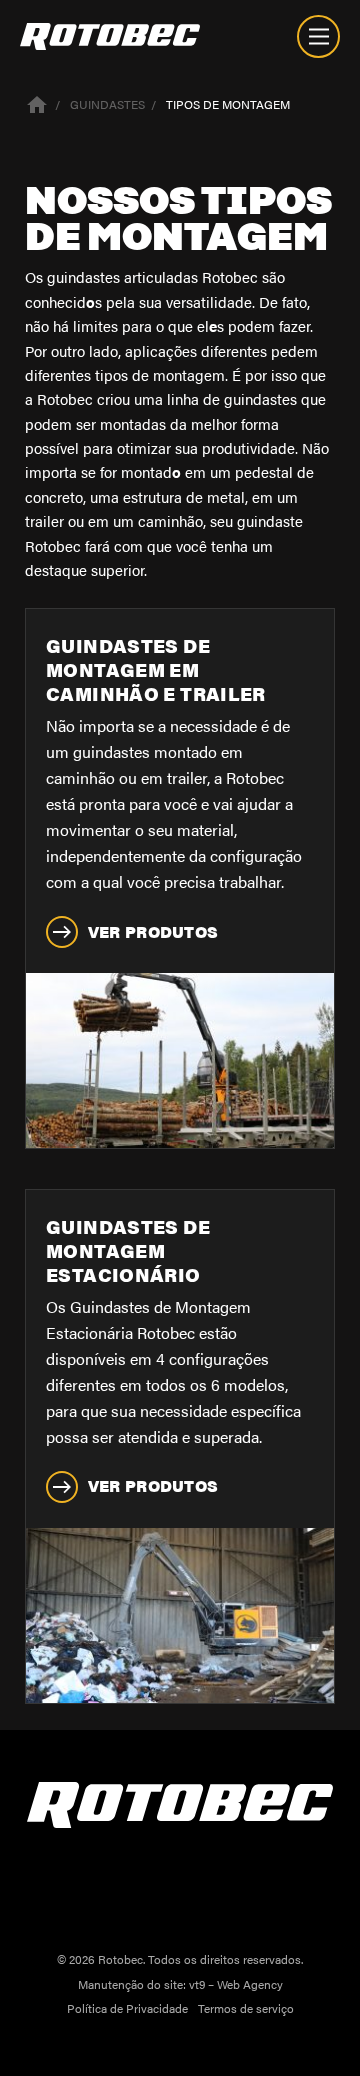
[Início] (37, 103)
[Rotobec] (110, 36)
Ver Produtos (153, 931)
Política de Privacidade (127, 2008)
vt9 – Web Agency (236, 1984)
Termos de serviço (246, 2008)
